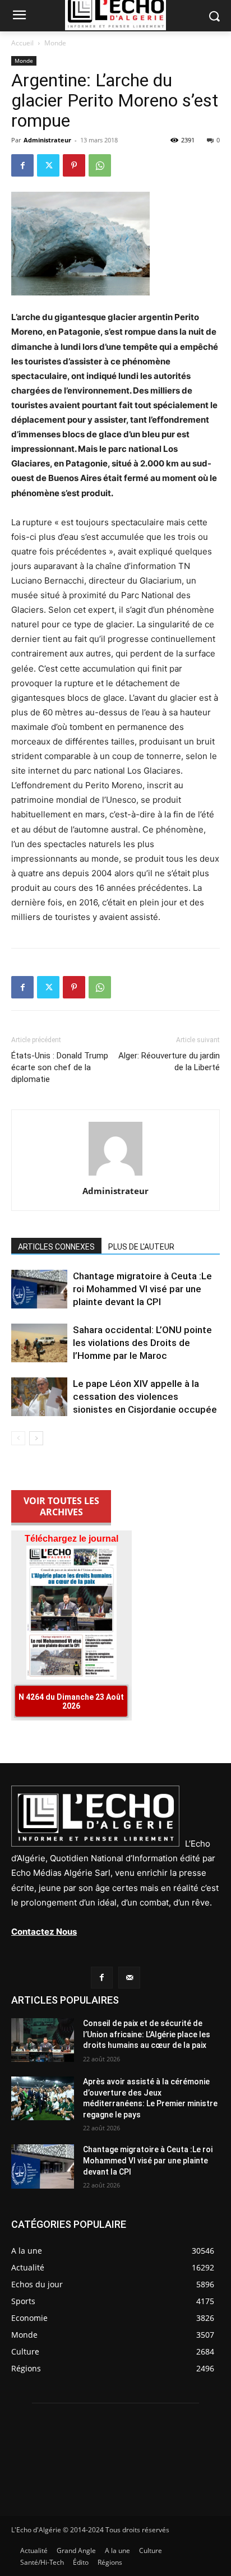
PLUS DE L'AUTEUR (141, 1247)
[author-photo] (115, 1175)
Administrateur (47, 140)
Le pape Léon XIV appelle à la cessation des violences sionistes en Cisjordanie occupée (145, 1396)
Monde (55, 43)
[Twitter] (48, 165)
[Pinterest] (74, 165)
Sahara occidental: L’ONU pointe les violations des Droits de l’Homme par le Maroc (142, 1343)
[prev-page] (18, 1438)
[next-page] (36, 1438)
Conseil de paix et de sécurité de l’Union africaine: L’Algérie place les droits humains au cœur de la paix (147, 2034)
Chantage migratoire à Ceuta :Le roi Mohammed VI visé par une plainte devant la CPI (142, 1289)
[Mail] (129, 1978)
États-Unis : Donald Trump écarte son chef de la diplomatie (60, 1067)
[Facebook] (22, 165)
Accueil (22, 43)
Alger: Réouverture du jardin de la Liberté (169, 1062)
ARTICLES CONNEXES (56, 1247)
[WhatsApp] (100, 165)
